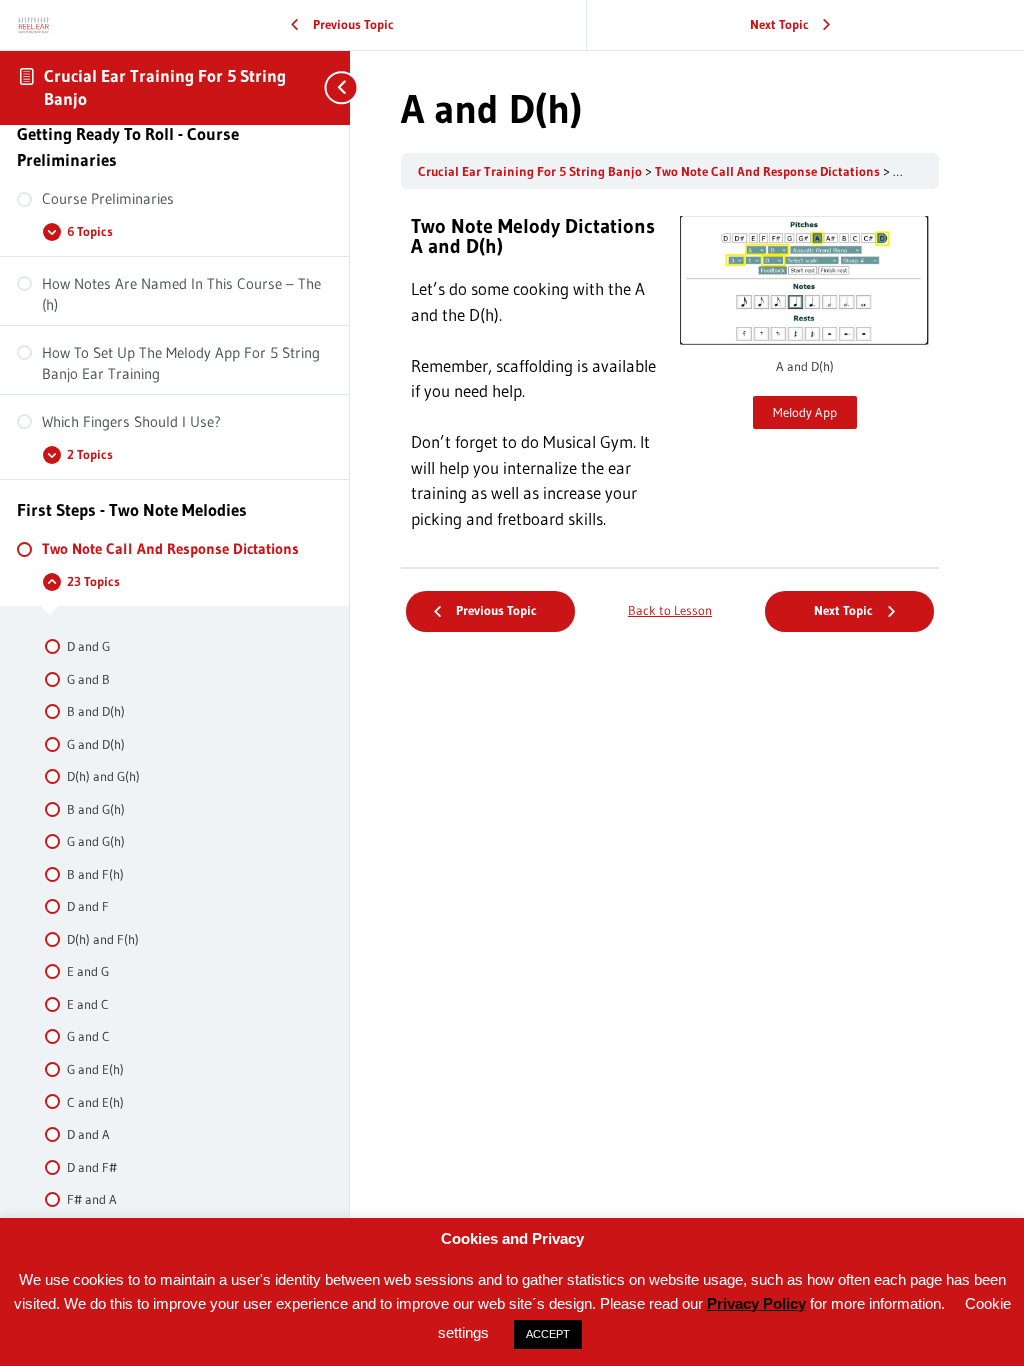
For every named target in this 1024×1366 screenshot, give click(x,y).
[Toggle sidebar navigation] (330, 87)
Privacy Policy (756, 1303)
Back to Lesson (670, 610)
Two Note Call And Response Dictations (769, 171)
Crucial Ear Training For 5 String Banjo (531, 171)
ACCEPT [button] (548, 1334)
